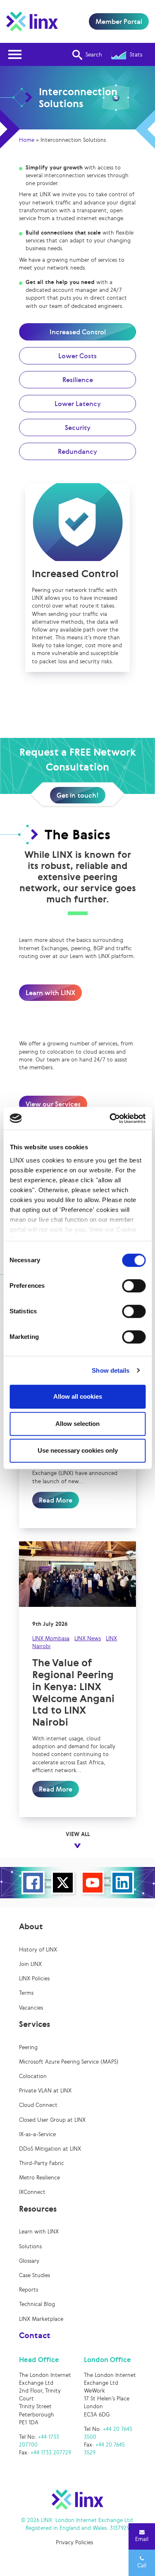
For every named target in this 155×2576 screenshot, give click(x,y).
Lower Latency (78, 404)
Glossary (29, 2261)
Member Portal (119, 21)
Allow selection (77, 1424)
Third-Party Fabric (42, 2163)
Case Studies (35, 2275)
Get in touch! (78, 795)
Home (27, 140)
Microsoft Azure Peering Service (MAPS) (69, 2062)
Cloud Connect (38, 2105)
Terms (26, 1993)
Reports (29, 2290)
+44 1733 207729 (51, 2453)
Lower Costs (77, 356)
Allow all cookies (78, 1396)
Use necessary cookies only (78, 1450)
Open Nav (15, 54)
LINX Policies (34, 1978)
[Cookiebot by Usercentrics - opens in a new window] (110, 1118)
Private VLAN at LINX (45, 2091)
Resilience (78, 380)
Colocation (33, 2076)
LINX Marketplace (41, 2319)
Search (94, 55)
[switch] (134, 1286)
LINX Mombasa (51, 1638)
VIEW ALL (78, 1834)
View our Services (53, 1104)
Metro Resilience (39, 2178)
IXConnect (32, 2192)
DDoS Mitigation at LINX (50, 2149)
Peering (28, 2047)
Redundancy (77, 451)
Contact (35, 2335)
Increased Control (78, 332)
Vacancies (31, 2008)
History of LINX (38, 1950)
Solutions (30, 2246)
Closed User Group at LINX (52, 2120)
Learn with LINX (50, 993)
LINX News (88, 1638)
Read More (56, 1500)
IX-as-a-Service (37, 2134)
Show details (111, 1370)
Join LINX (30, 1964)
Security (78, 427)
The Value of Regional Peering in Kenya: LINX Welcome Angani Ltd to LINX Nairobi (73, 1692)
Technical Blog (37, 2304)
